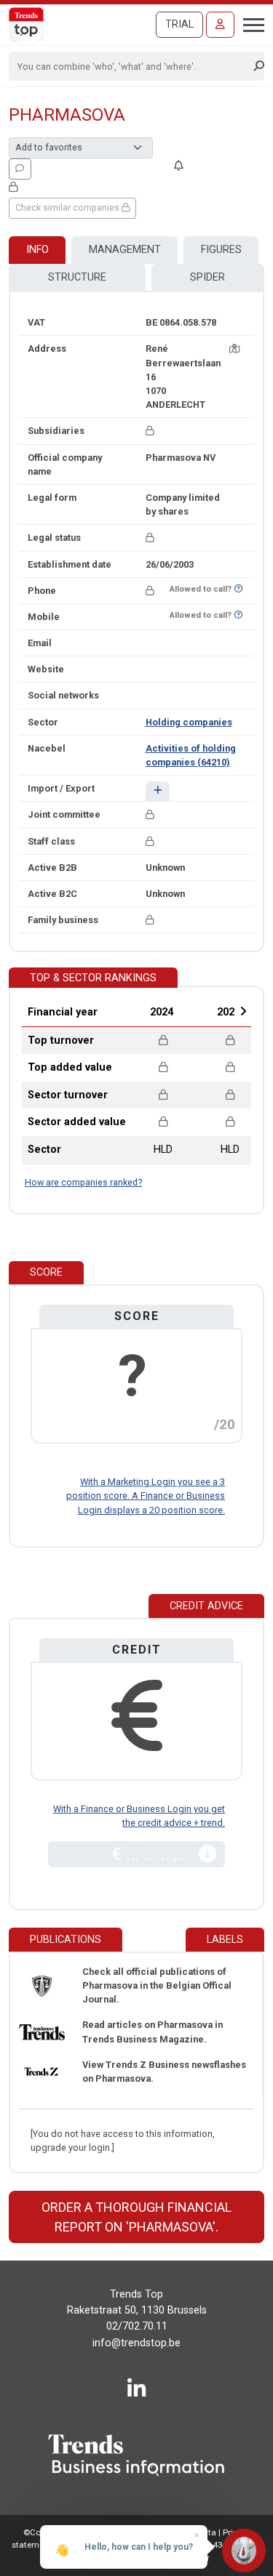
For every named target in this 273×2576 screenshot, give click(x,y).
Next (243, 1011)
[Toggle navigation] (249, 23)
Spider (207, 277)
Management (125, 250)
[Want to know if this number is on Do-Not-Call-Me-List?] (238, 589)
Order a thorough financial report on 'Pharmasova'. (136, 2217)
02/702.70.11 (137, 2326)
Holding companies (189, 722)
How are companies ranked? (83, 1182)
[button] (158, 791)
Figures (221, 250)
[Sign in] (220, 25)
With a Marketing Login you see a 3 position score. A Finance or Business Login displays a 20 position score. (146, 1496)
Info (37, 250)
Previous (123, 1011)
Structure (77, 277)
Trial (179, 24)
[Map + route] (234, 349)
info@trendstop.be (136, 2343)
